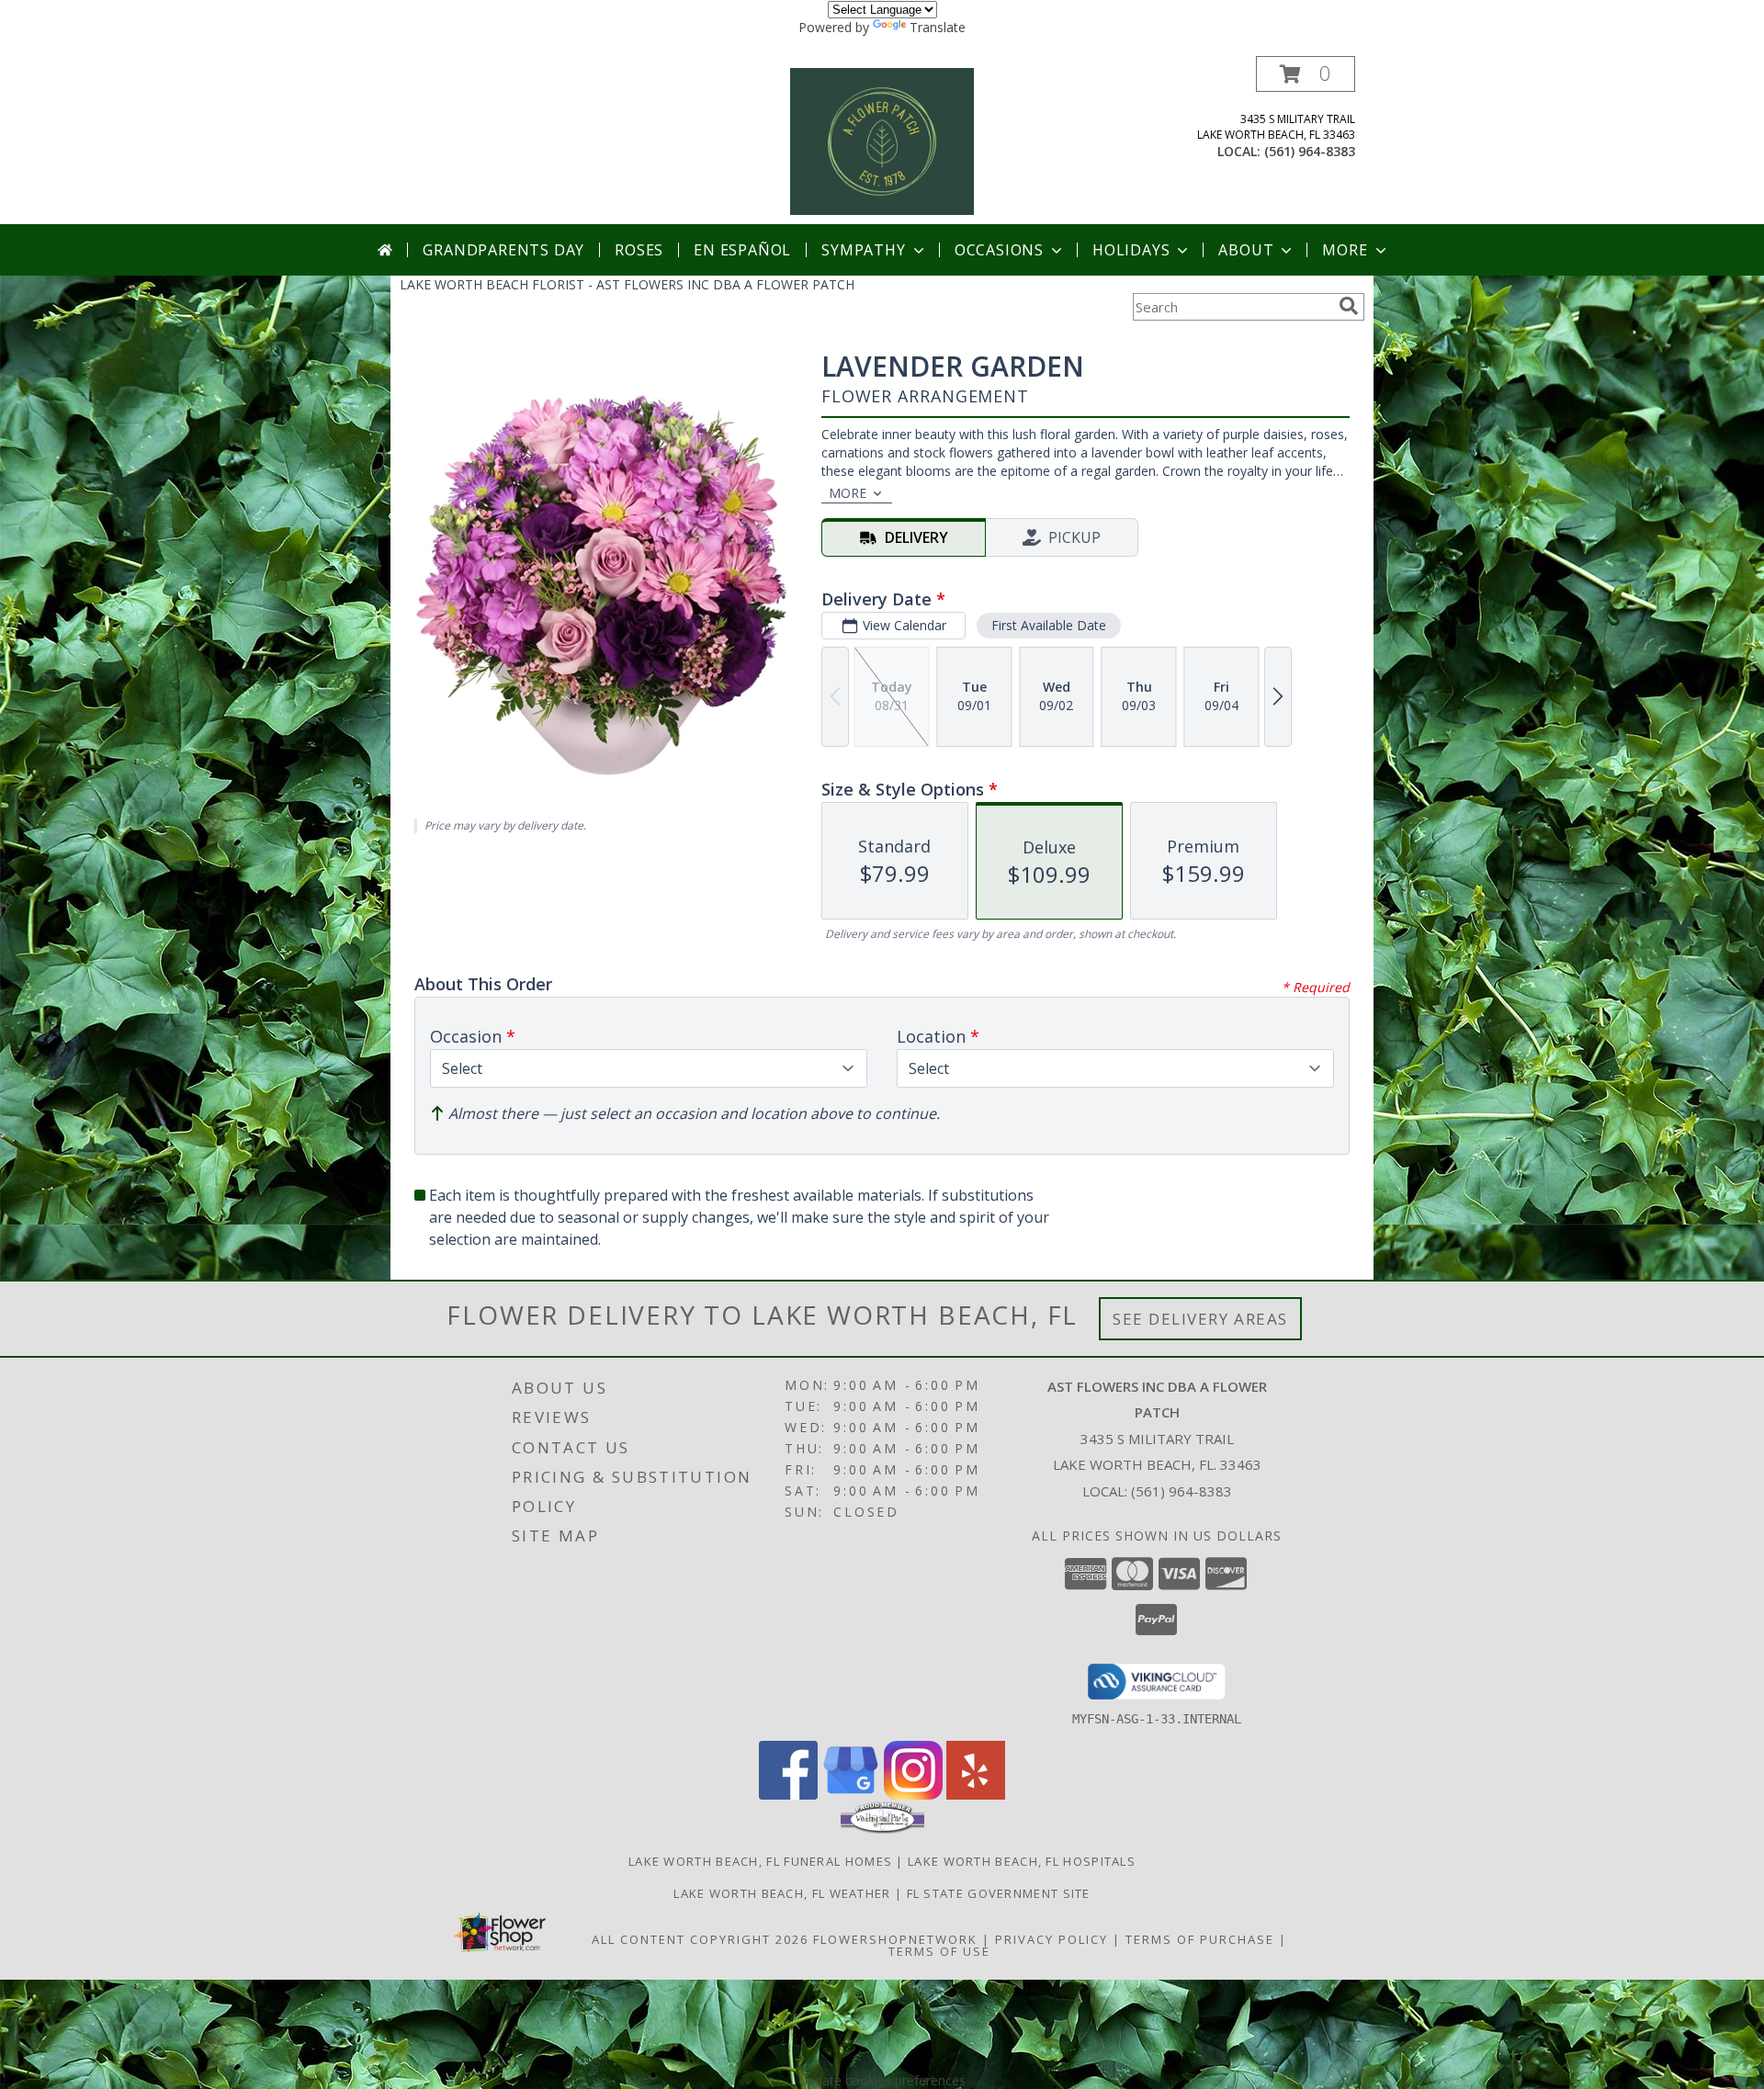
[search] (1349, 306)
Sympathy (863, 250)
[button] (1306, 74)
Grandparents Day (503, 250)
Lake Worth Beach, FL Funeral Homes (760, 1861)
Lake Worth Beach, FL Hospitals (1022, 1861)
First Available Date (1049, 625)
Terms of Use (939, 1951)
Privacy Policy (1052, 1939)
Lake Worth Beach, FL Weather (782, 1893)
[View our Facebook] (788, 1795)
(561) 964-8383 (1310, 151)
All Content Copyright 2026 (700, 1939)
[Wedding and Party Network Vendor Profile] (882, 1829)
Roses (639, 250)
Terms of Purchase (1200, 1939)
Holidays (1131, 250)
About (1246, 250)
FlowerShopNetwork (895, 1939)
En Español (742, 250)
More (1345, 250)
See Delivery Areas (1200, 1319)
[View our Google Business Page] (851, 1795)
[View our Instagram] (913, 1795)
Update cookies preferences (882, 2080)
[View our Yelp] (976, 1795)
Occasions (999, 250)
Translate (938, 27)
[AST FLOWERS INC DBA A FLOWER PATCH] (882, 140)
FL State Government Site (999, 1893)
